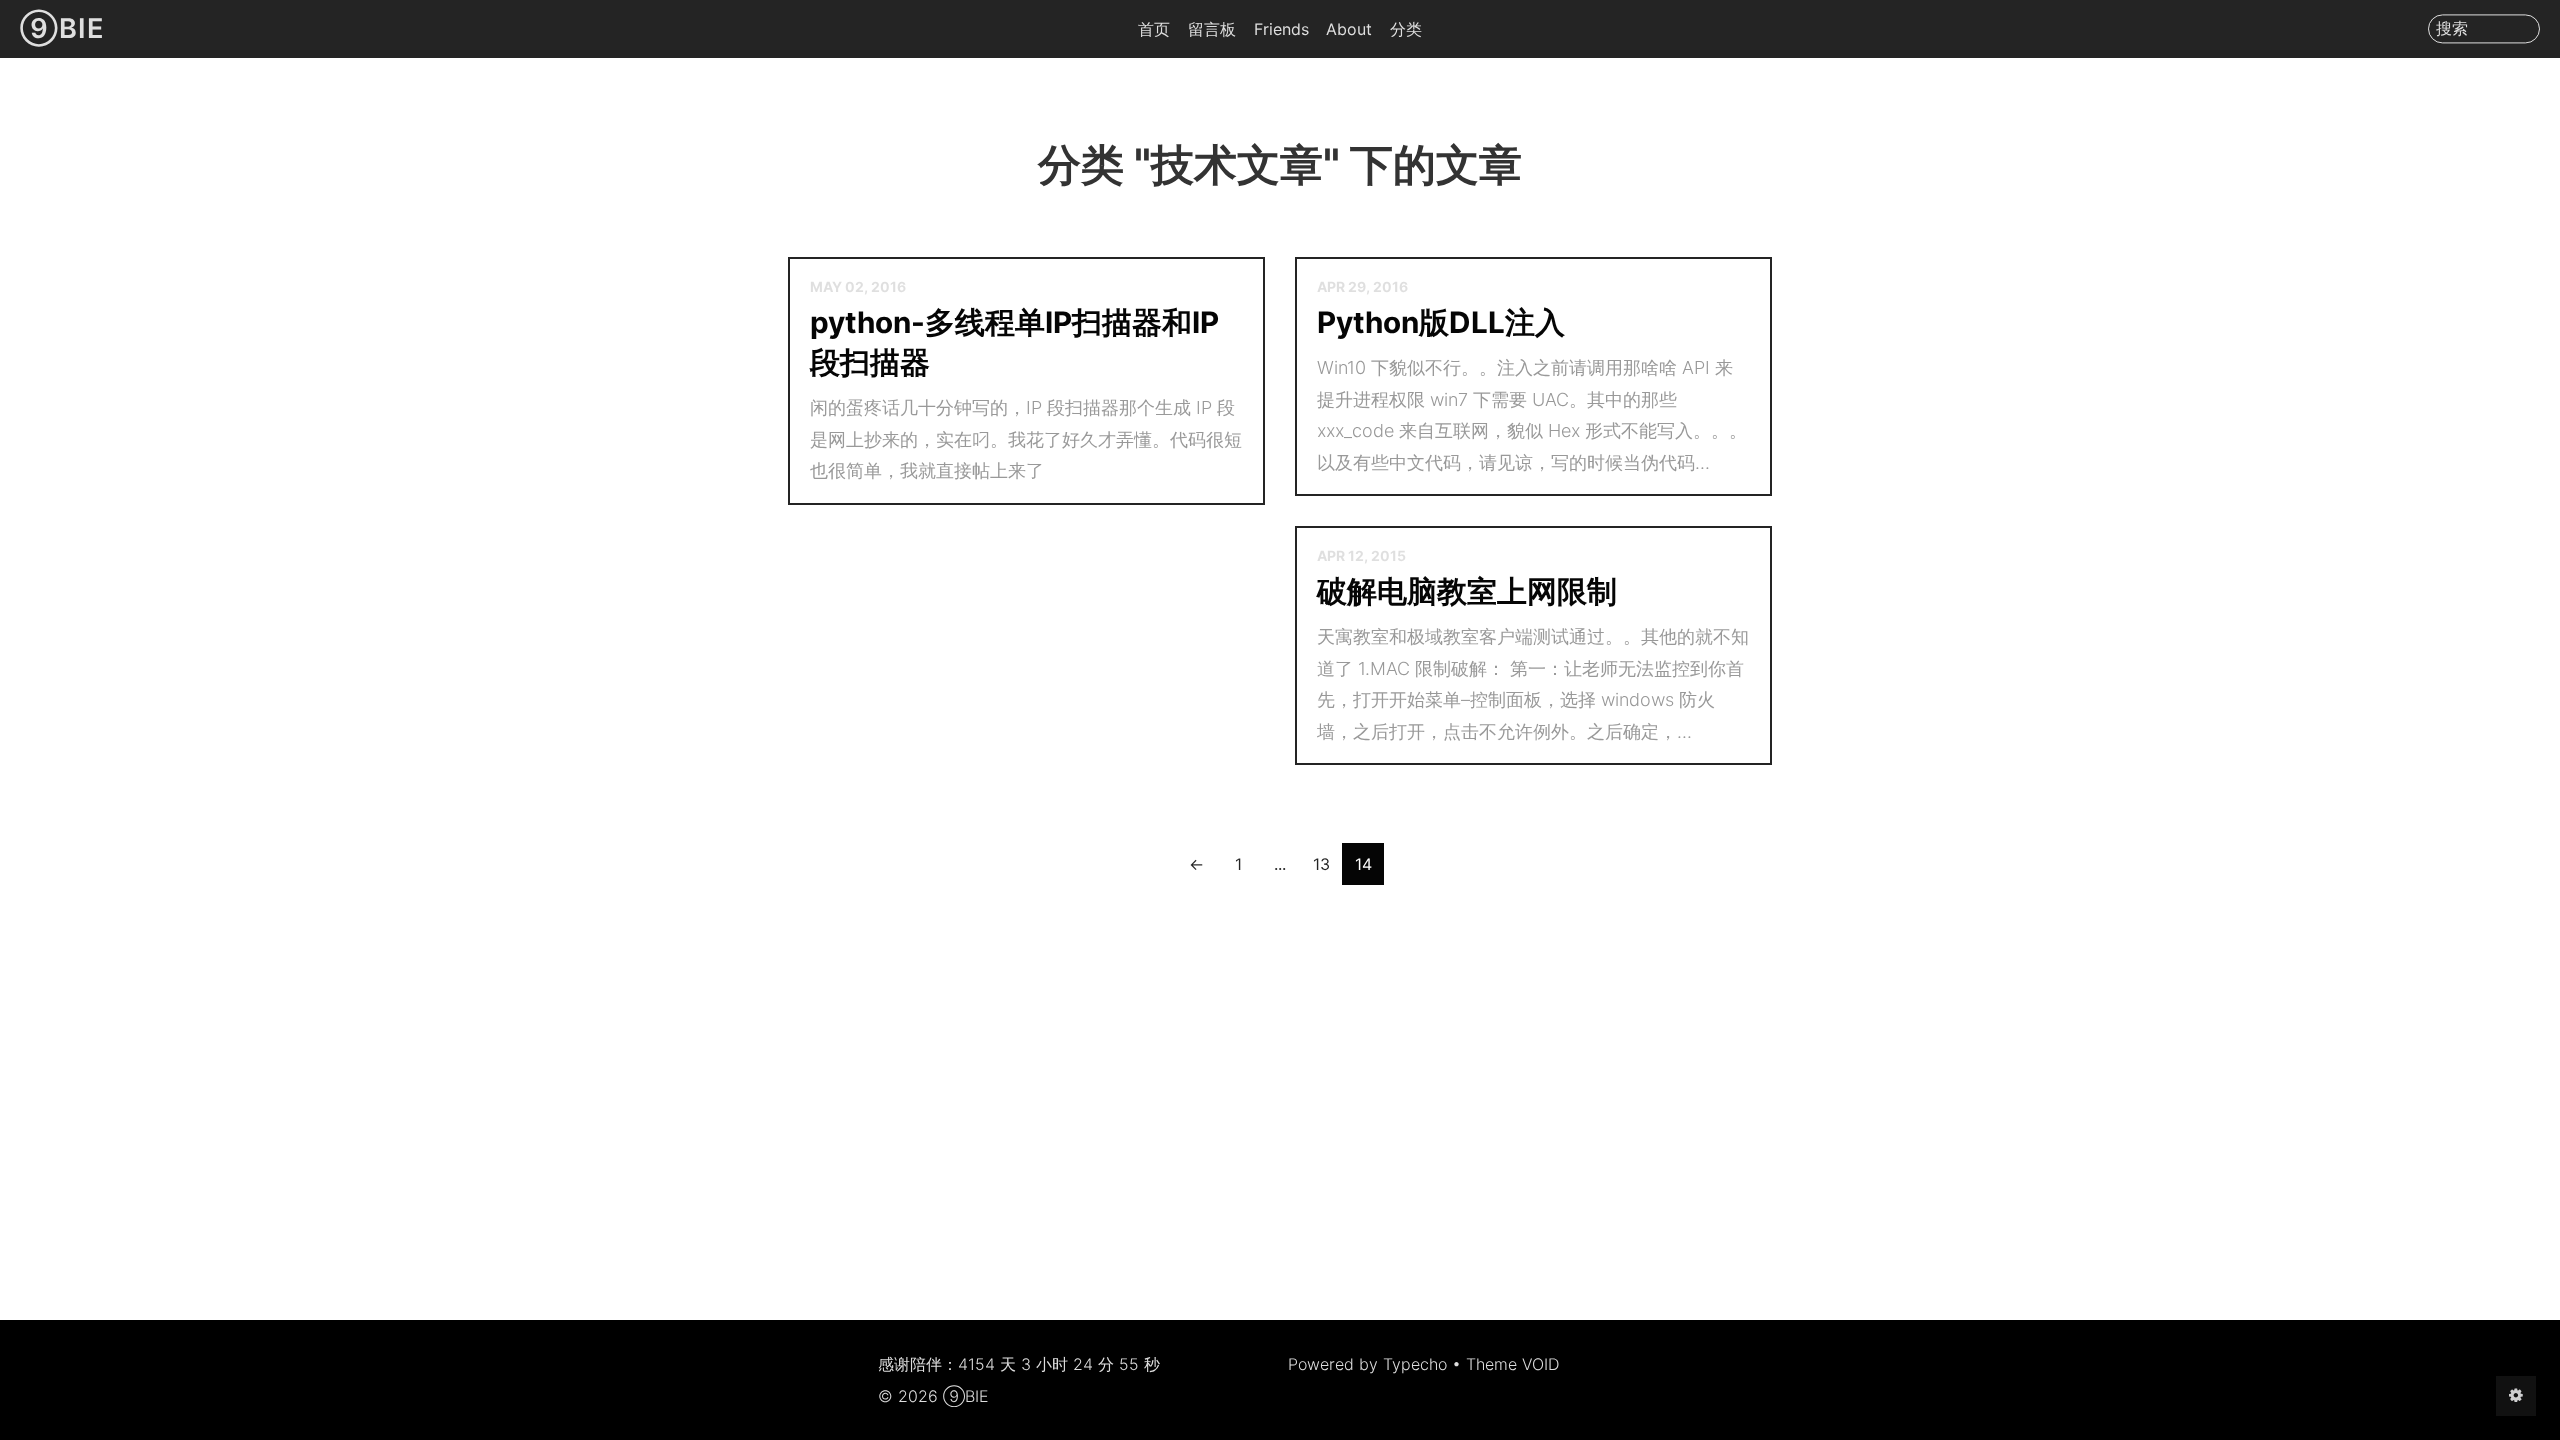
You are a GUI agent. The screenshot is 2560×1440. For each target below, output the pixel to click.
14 (1363, 864)
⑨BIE (62, 28)
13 (1321, 864)
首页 (1154, 29)
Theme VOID (1512, 1364)
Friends (1281, 29)
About (1349, 29)
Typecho (1415, 1364)
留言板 (1212, 29)
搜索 (2452, 29)
